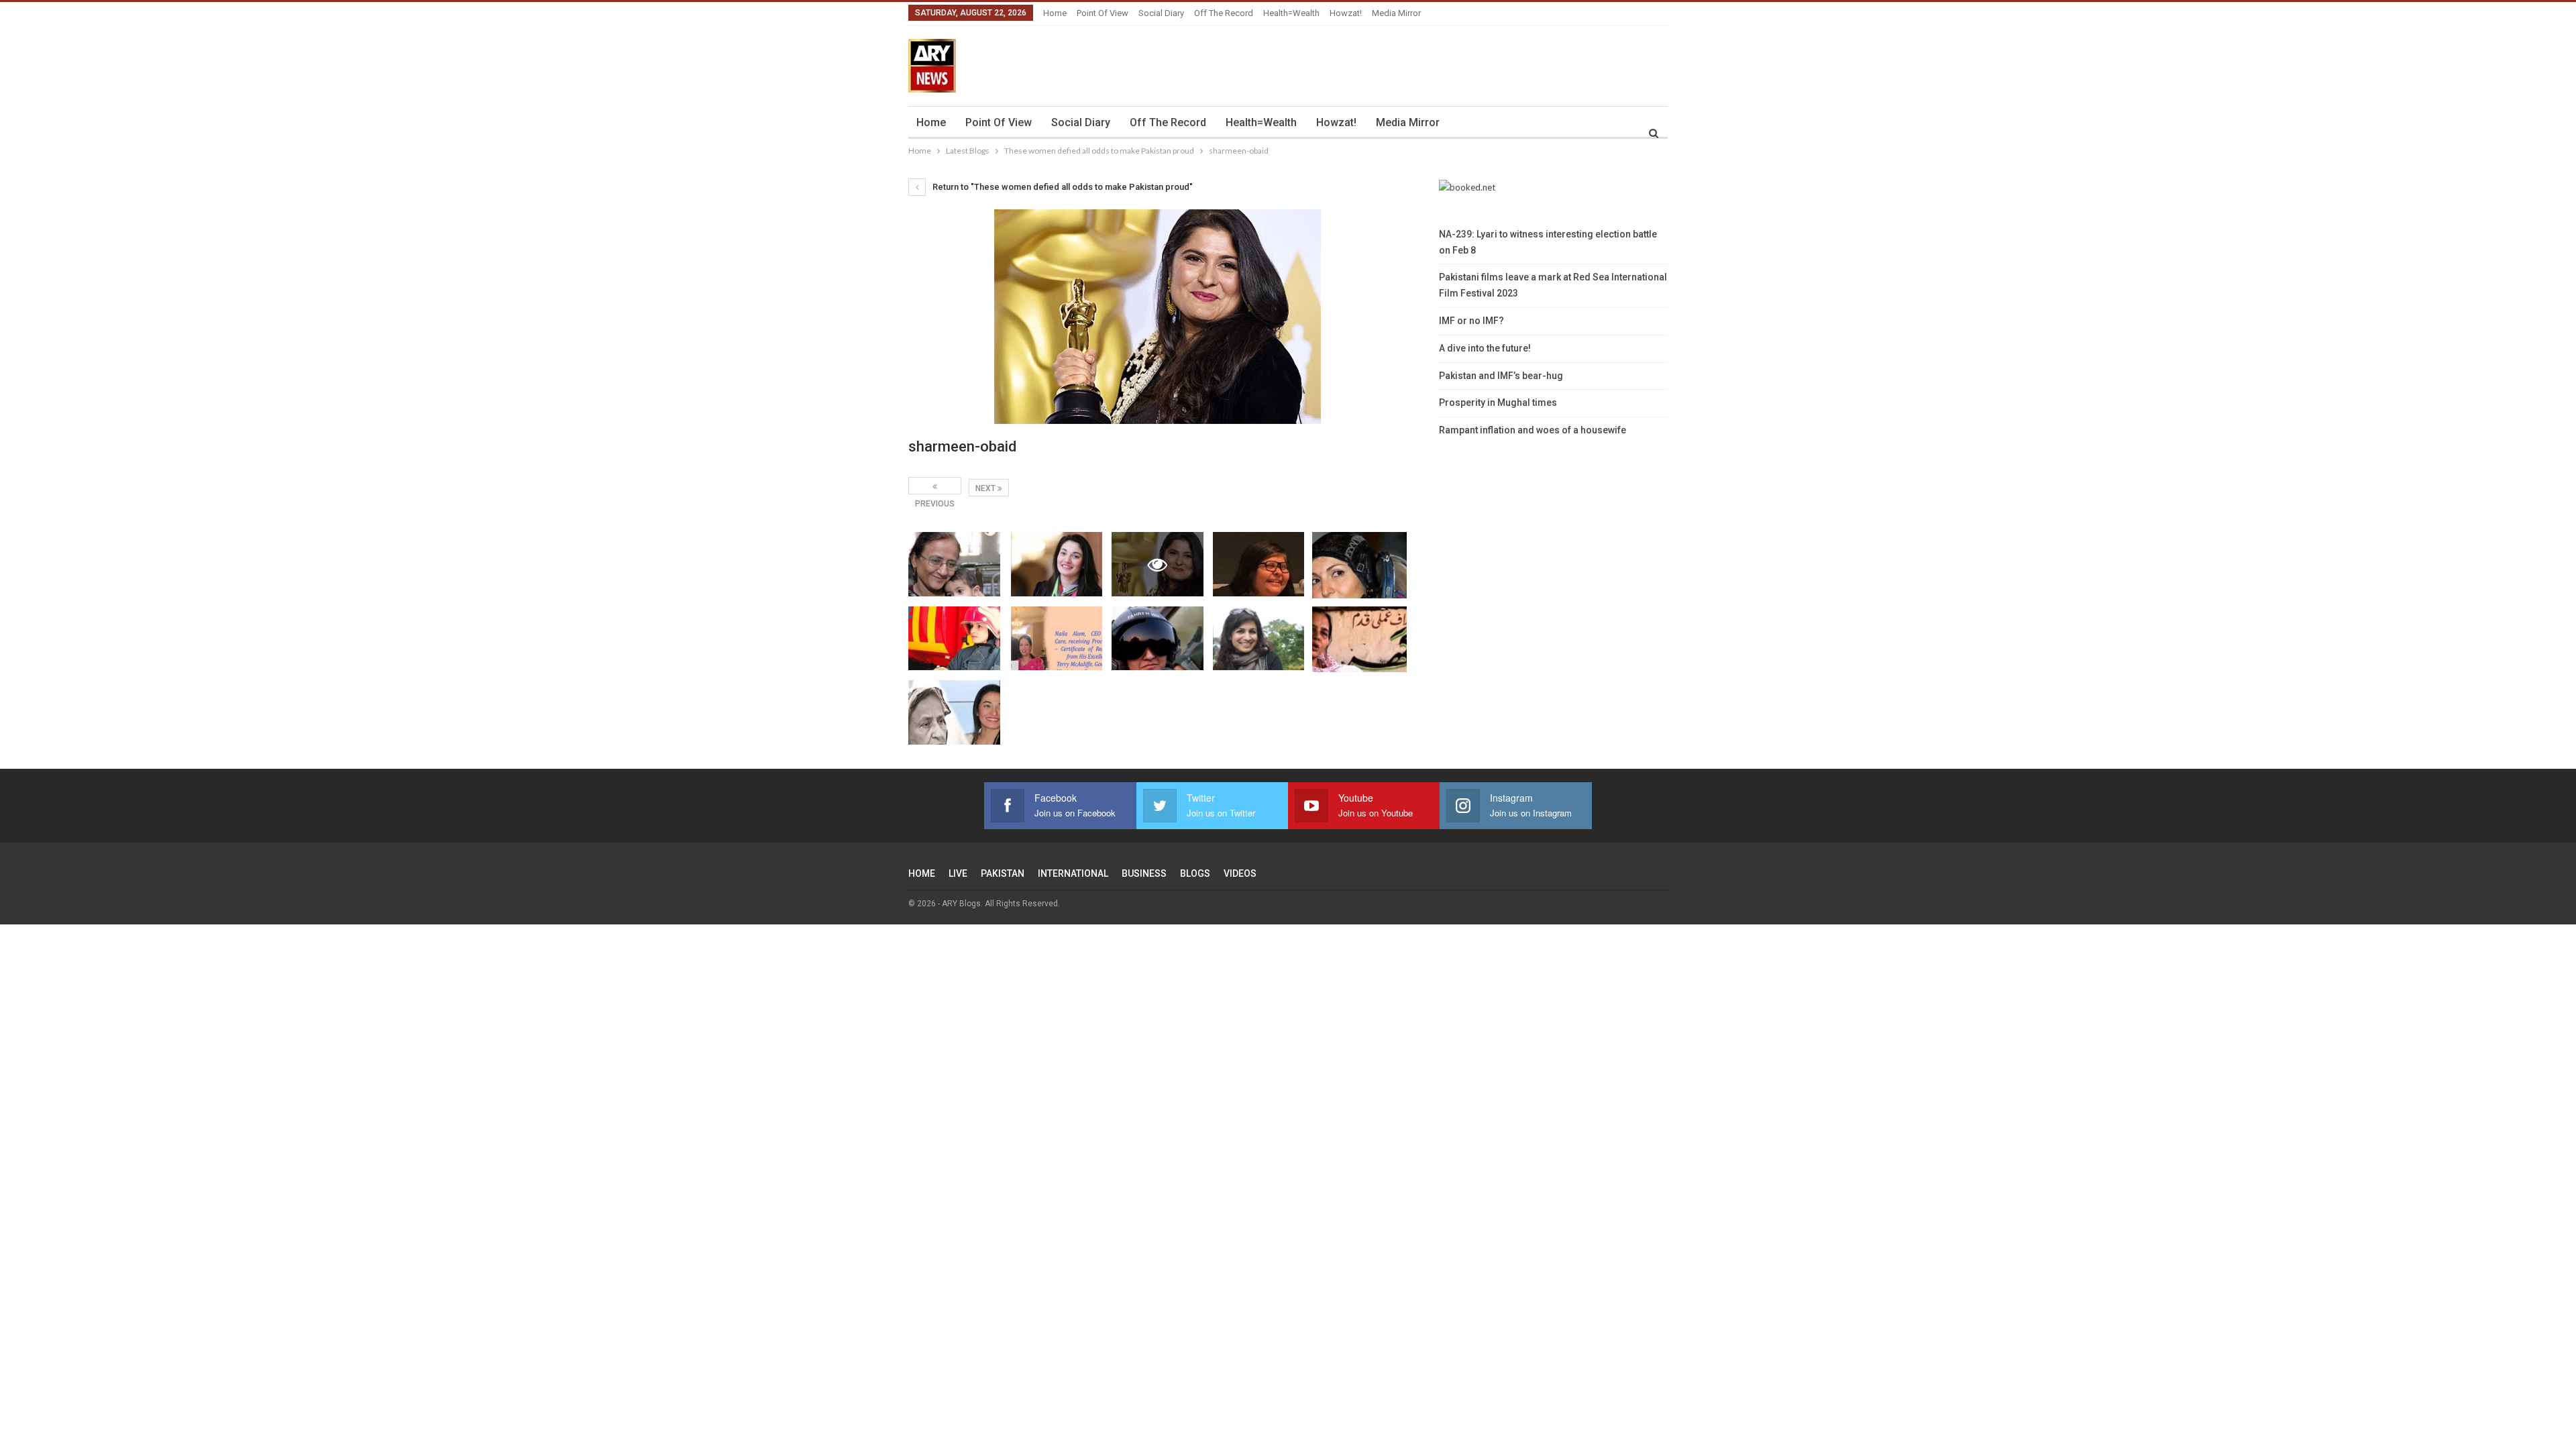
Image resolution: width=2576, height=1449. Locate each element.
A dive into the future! (1485, 348)
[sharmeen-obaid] (954, 564)
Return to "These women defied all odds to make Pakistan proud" (1062, 187)
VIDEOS (1240, 873)
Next (986, 488)
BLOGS (1195, 873)
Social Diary (1161, 13)
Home (1055, 13)
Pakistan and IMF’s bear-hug (1501, 376)
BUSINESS (1144, 873)
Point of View (1103, 13)
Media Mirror (1396, 13)
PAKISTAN (1003, 873)
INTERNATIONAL (1073, 873)
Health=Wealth (1291, 13)
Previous (935, 486)
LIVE (958, 873)
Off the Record (1224, 13)
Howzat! (1346, 13)
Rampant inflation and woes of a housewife (1533, 430)
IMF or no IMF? (1471, 321)
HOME (922, 873)
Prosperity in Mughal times (1498, 402)
